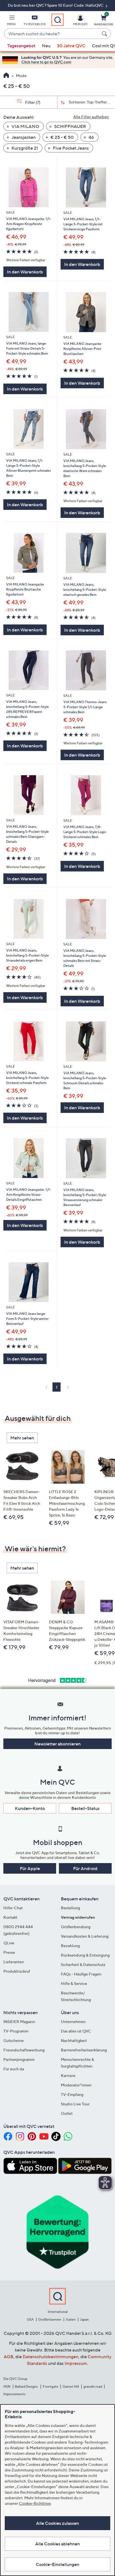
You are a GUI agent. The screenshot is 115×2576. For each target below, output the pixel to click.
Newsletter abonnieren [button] (57, 1744)
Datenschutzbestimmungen (51, 2357)
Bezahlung (70, 1946)
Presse (9, 1952)
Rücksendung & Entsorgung (85, 1955)
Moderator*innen (76, 2085)
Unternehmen (73, 2021)
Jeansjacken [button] (23, 137)
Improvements (14, 2394)
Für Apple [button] (30, 1868)
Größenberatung (76, 1927)
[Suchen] (105, 34)
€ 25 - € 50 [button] (62, 137)
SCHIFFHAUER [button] (70, 126)
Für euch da (14, 2069)
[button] (11, 21)
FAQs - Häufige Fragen (81, 1974)
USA (30, 2319)
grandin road (93, 2386)
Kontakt (10, 1917)
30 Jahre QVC (71, 46)
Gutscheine (14, 2040)
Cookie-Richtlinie (35, 2503)
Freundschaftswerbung (24, 2050)
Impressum (76, 2363)
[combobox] (52, 34)
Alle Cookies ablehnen (57, 2544)
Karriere (68, 2075)
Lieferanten (14, 1962)
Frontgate (51, 2386)
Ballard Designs (27, 2386)
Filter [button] (32, 102)
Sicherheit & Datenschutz (83, 1964)
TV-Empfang (72, 2094)
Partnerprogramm (19, 2059)
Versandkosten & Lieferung (85, 1936)
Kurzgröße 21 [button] (24, 148)
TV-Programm (16, 2031)
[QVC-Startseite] (6, 76)
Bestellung (70, 1908)
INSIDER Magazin (19, 2021)
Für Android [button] (85, 1868)
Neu (46, 46)
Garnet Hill (71, 2386)
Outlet (67, 2113)
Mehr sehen (22, 1438)
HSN (7, 2386)
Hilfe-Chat (13, 1908)
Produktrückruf (17, 1971)
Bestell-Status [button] (85, 1808)
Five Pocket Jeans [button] (70, 148)
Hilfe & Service (74, 1983)
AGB (9, 2357)
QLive (9, 1943)
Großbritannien (50, 2319)
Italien (71, 2319)
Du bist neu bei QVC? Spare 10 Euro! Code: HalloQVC (56, 5)
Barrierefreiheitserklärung (84, 2050)
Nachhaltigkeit (74, 2040)
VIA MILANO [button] (25, 126)
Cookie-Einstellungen (57, 2564)
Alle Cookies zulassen (57, 2523)
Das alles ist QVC (76, 2031)
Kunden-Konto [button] (30, 1808)
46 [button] (91, 137)
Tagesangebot (21, 46)
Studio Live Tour (75, 2104)
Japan (84, 2319)
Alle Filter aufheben (91, 117)
